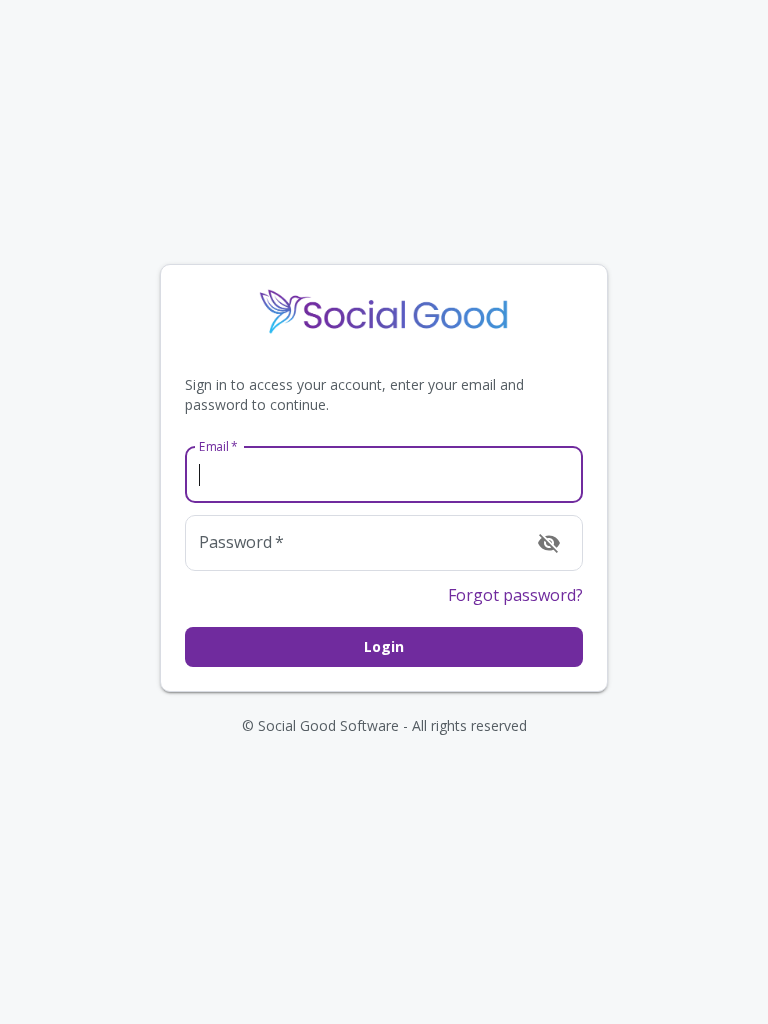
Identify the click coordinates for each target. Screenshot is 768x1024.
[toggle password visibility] (549, 543)
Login (384, 646)
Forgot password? (515, 595)
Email (218, 446)
